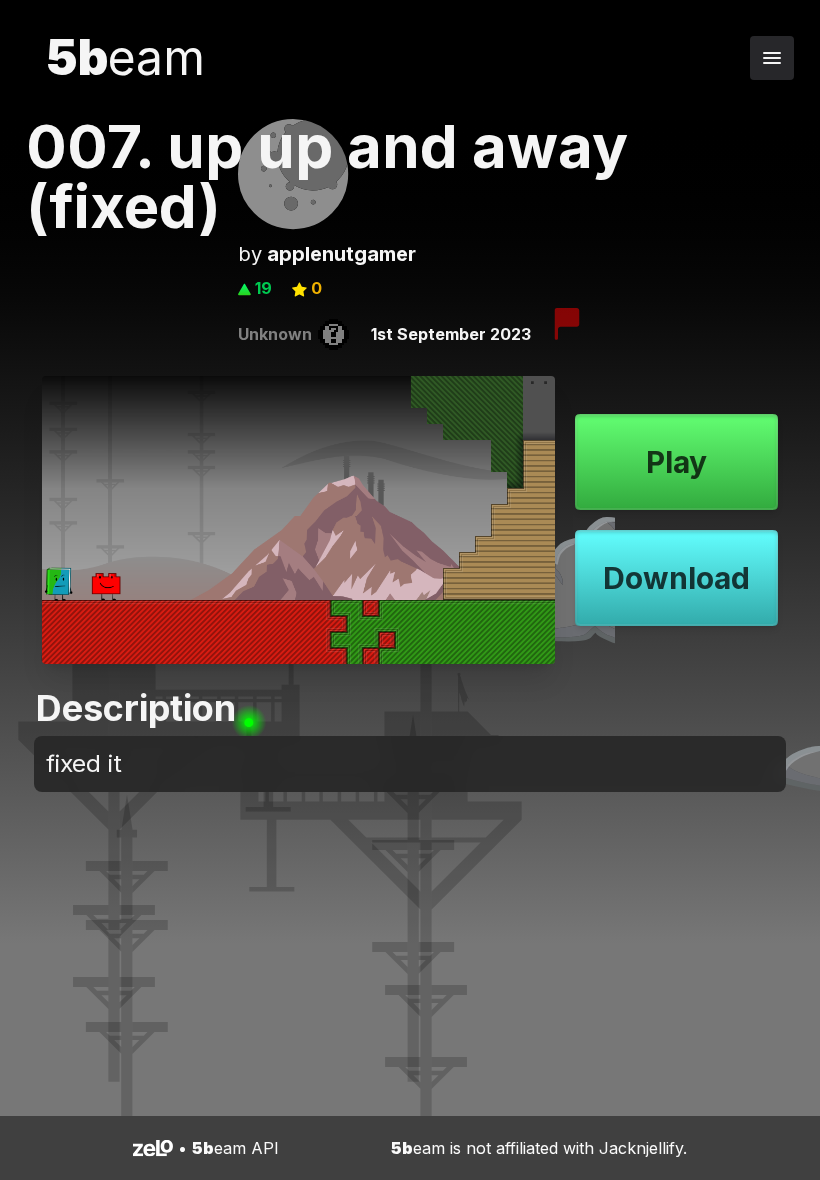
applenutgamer (341, 254)
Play (676, 462)
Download (676, 578)
